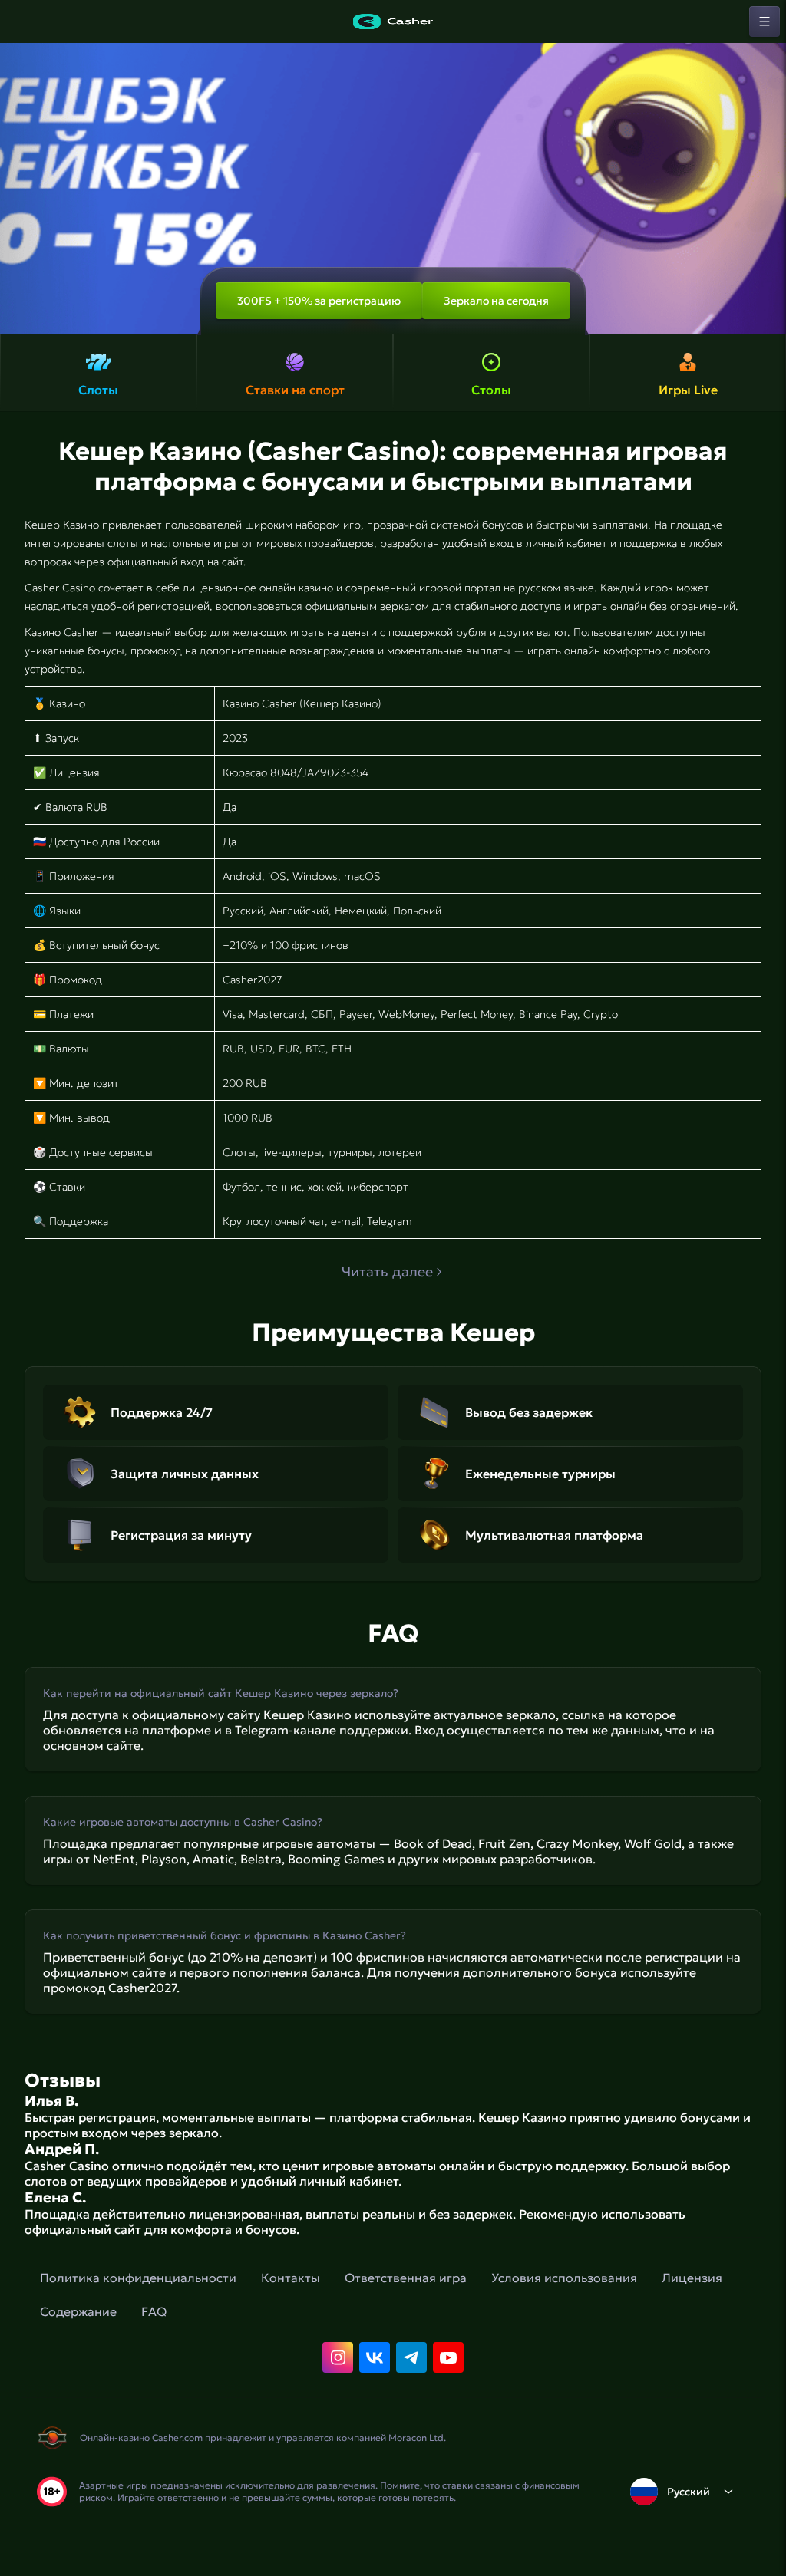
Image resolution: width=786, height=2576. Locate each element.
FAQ (154, 2311)
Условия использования (564, 2278)
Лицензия (692, 2278)
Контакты (291, 2278)
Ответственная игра (406, 2278)
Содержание (78, 2311)
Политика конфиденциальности (138, 2278)
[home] (393, 21)
